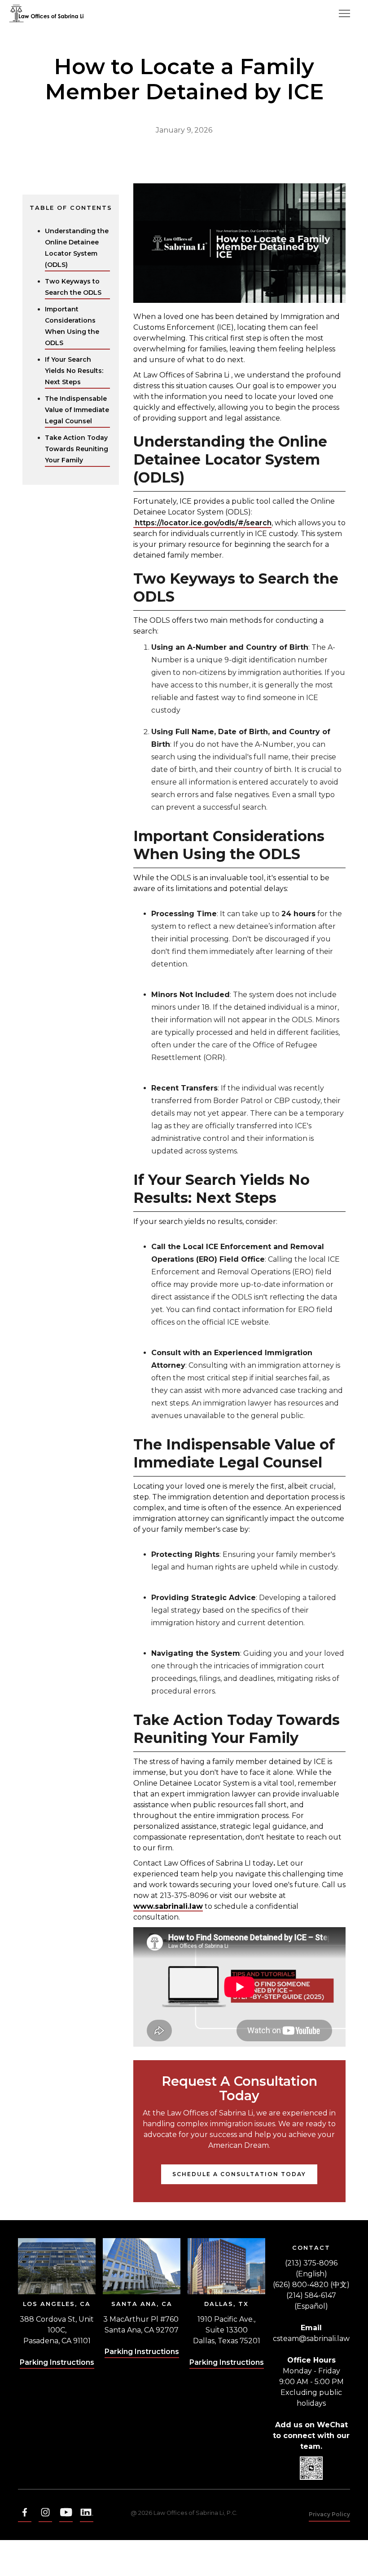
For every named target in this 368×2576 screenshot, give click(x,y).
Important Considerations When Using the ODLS (72, 326)
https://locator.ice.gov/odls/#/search (202, 523)
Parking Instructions (57, 2362)
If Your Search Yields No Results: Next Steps (74, 371)
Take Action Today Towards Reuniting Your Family (77, 449)
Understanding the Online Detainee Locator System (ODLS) (77, 248)
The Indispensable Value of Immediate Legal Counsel (77, 410)
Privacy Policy (329, 2514)
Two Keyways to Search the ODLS (73, 287)
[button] (344, 13)
